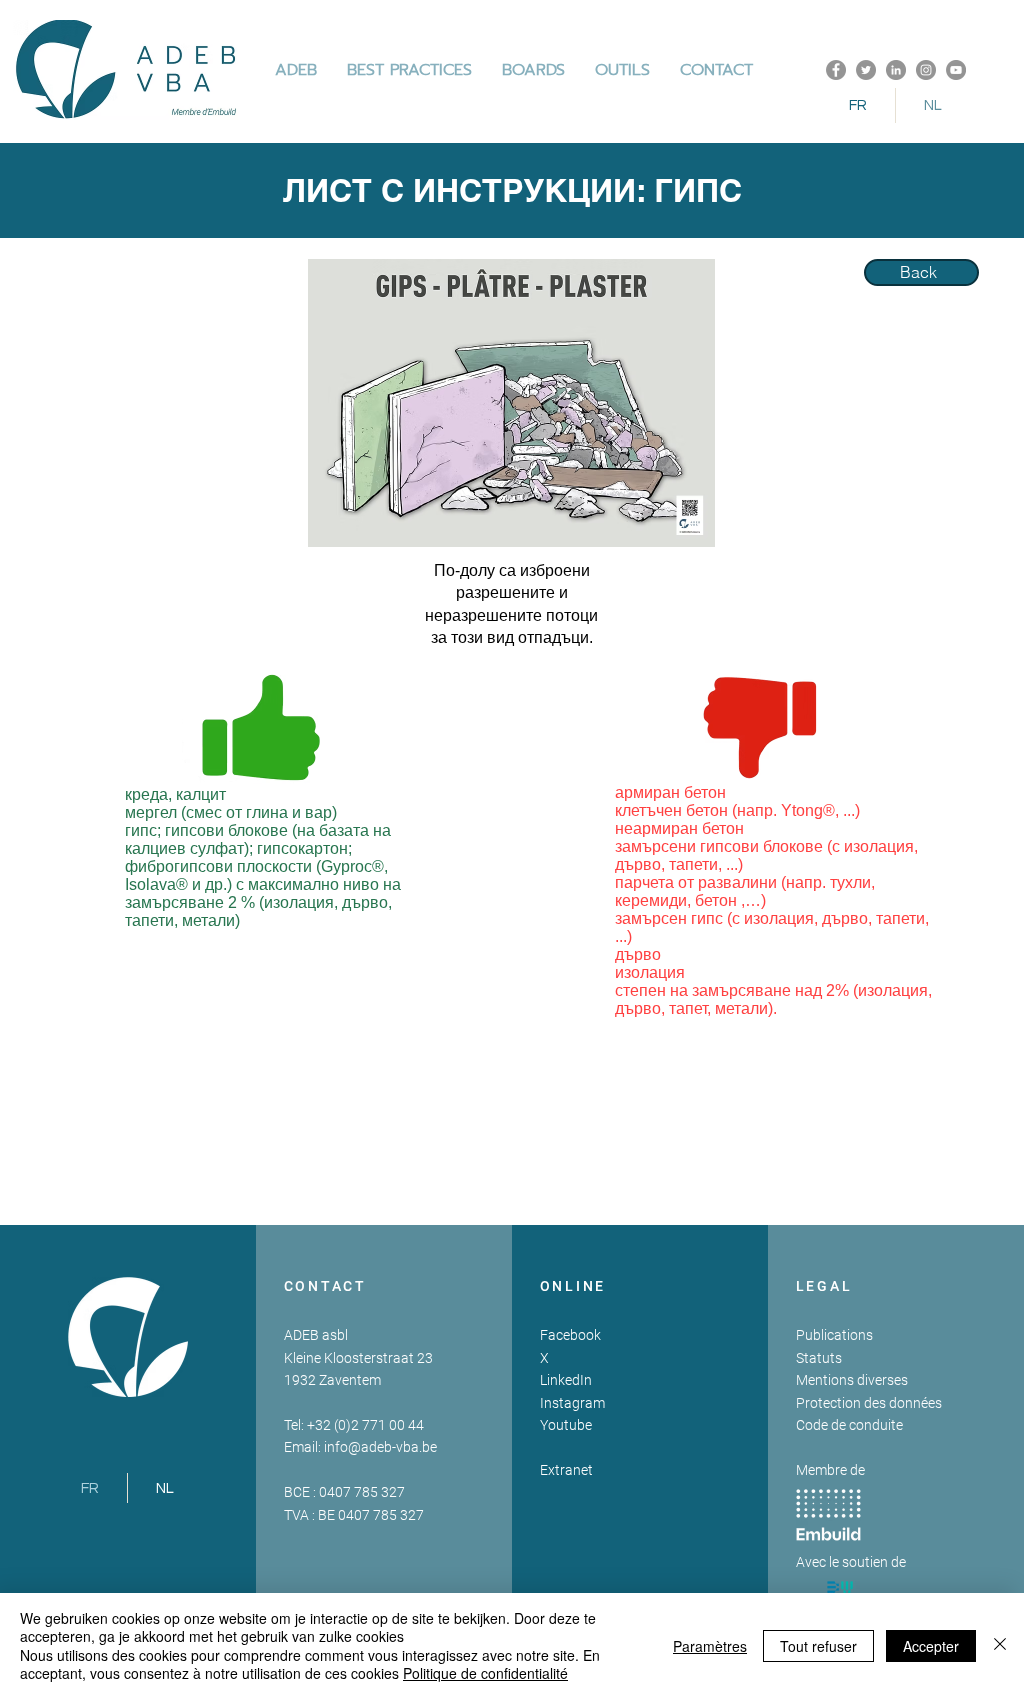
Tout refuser (818, 1646)
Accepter (931, 1646)
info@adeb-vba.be (380, 1447)
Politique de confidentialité (485, 1673)
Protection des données (869, 1403)
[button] (409, 70)
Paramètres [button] (710, 1646)
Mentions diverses (852, 1380)
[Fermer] (1000, 1645)
